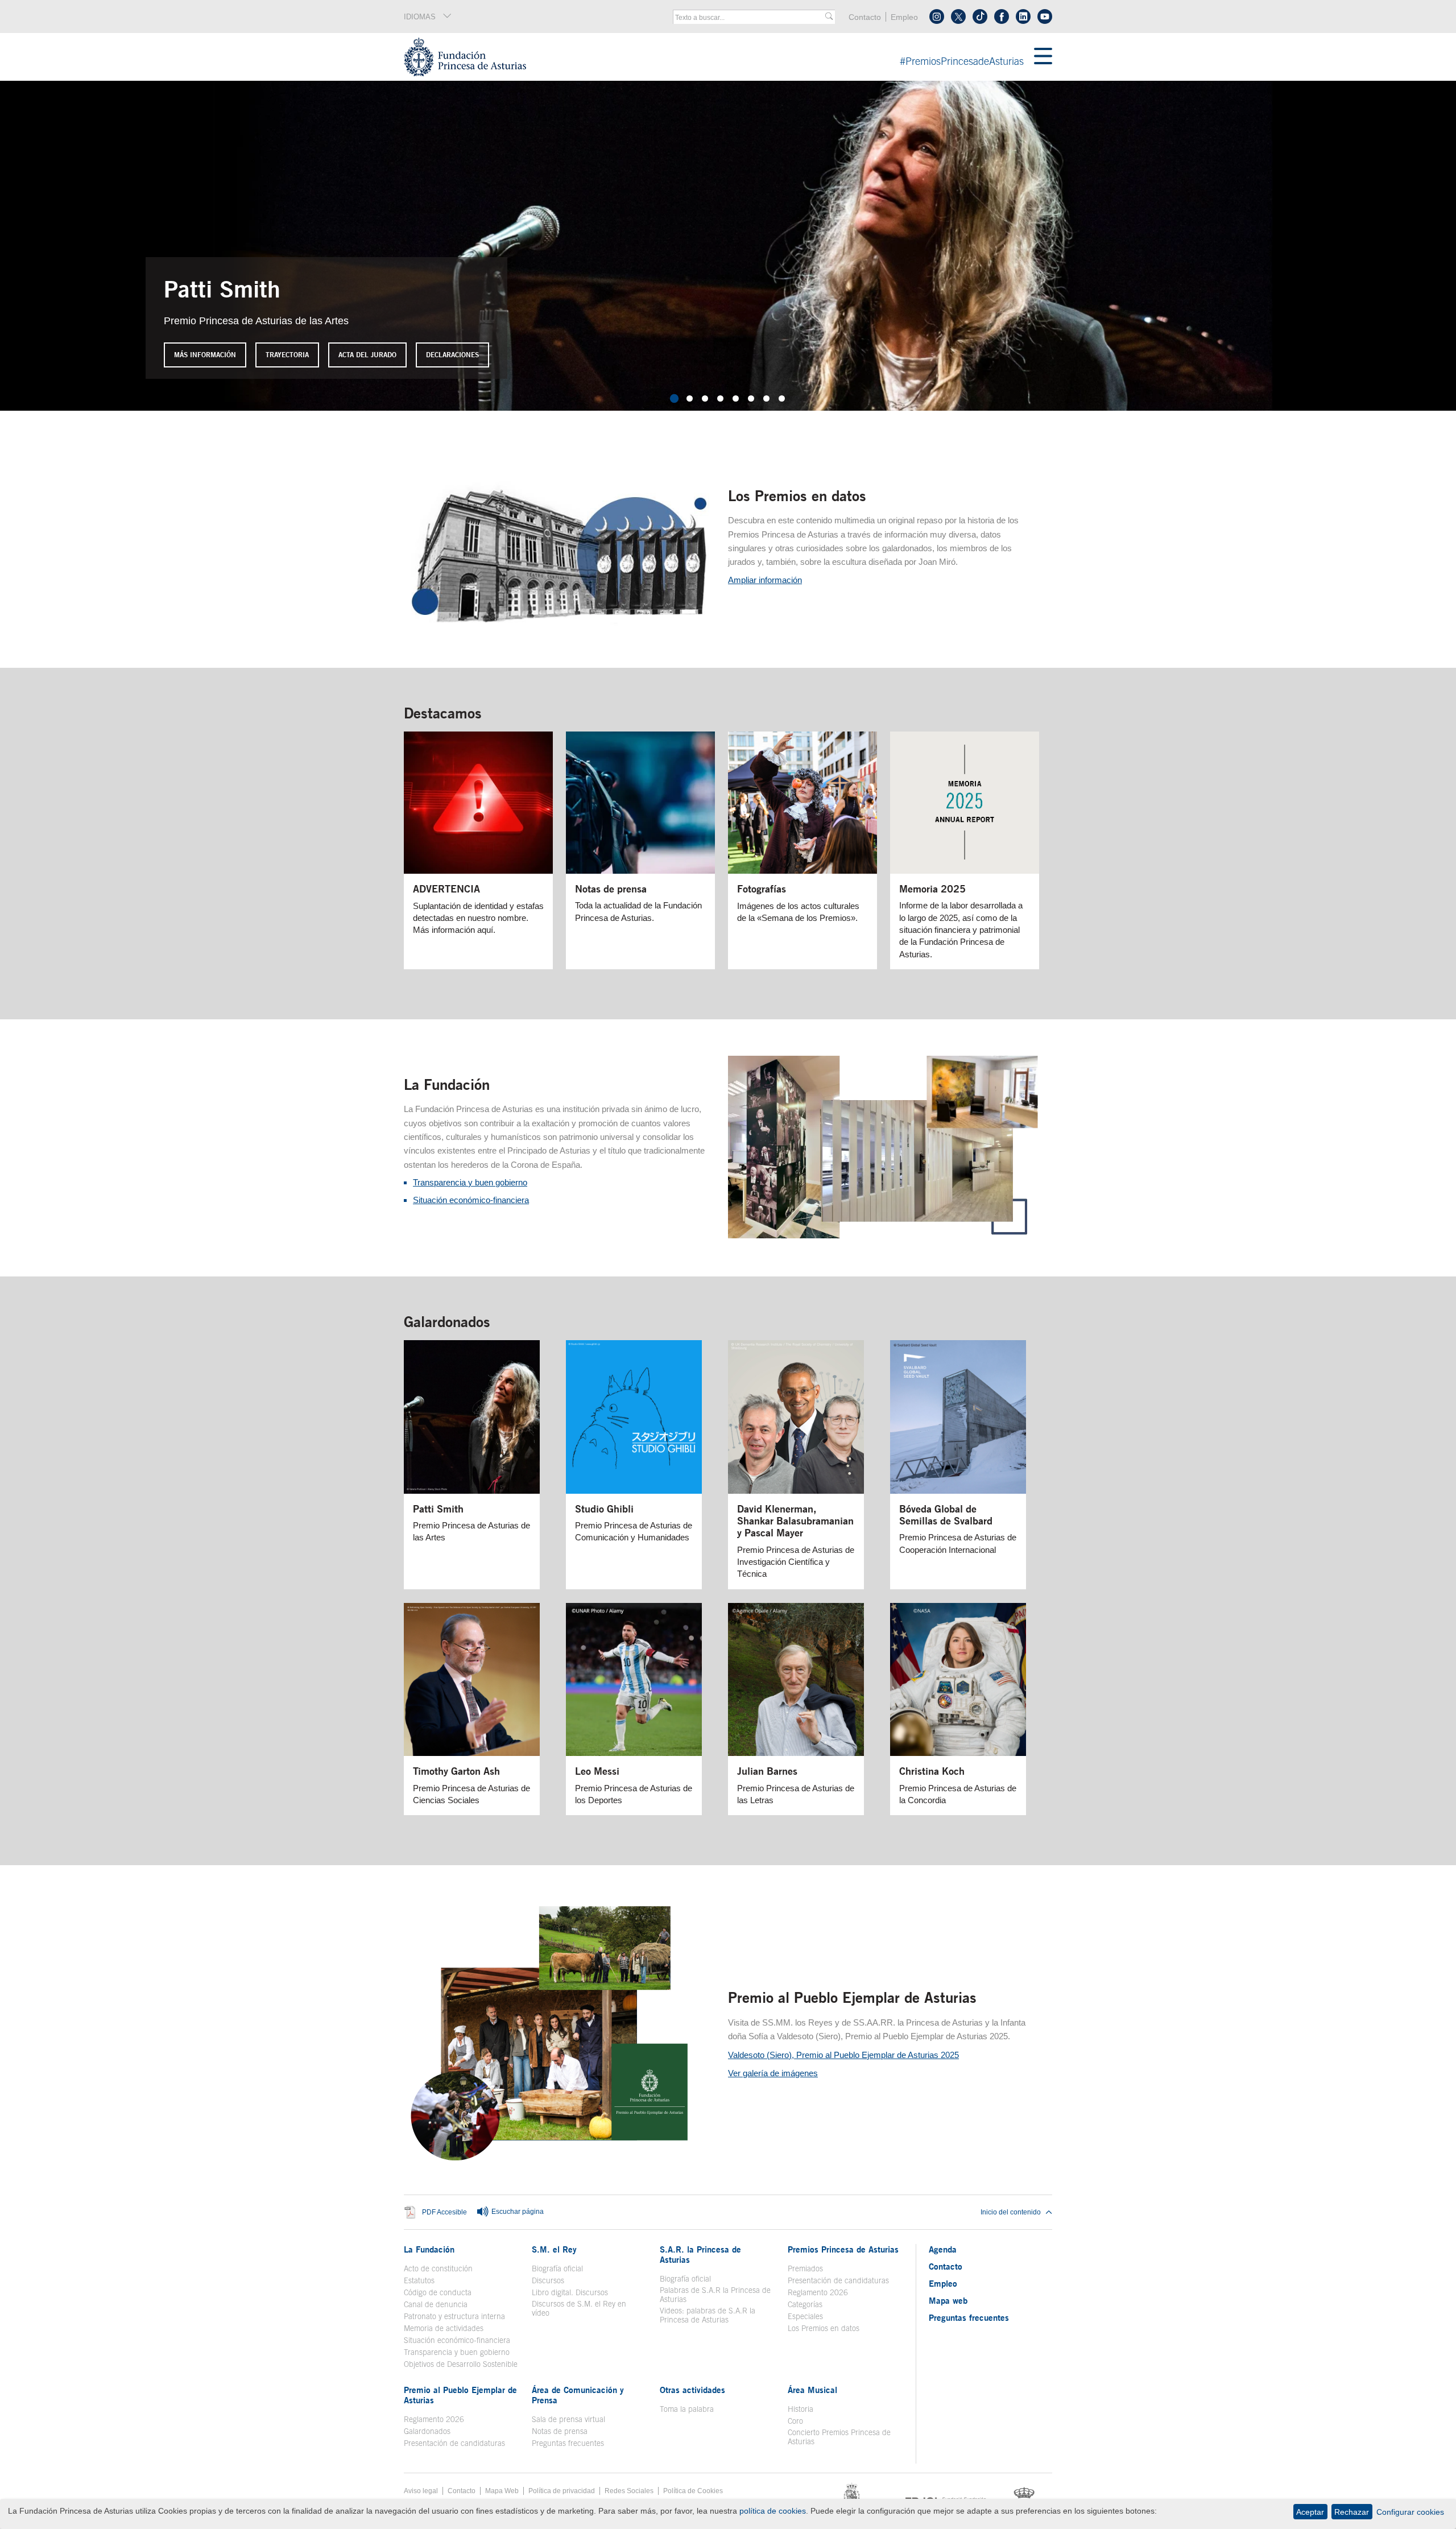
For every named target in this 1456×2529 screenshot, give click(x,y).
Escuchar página (517, 2212)
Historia (801, 2409)
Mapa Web (502, 2491)
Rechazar (1352, 2512)
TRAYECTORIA (287, 355)
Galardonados (447, 1321)
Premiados (805, 2268)
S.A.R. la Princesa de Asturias (700, 2254)
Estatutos (419, 2280)
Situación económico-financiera (471, 1200)
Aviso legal (421, 2491)
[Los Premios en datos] (559, 627)
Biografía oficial (557, 2268)
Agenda (943, 2249)
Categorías (805, 2304)
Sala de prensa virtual (568, 2419)
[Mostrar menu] (1043, 57)
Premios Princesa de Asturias (843, 2249)
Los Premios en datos (797, 495)
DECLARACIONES (452, 355)
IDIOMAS (420, 17)
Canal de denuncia (436, 2304)
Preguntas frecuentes (568, 2443)
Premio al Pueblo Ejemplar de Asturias (852, 1997)
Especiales (805, 2316)
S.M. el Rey (554, 2249)
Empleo (904, 17)
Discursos (548, 2280)
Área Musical (812, 2390)
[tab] (674, 398)
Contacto (865, 17)
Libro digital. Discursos (570, 2292)
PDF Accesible (444, 2212)
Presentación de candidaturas (838, 2280)
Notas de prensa (560, 2431)
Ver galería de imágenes (773, 2073)
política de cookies (773, 2511)
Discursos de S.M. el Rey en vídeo (585, 2308)
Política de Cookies (693, 2491)
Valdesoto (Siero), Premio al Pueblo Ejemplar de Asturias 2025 (843, 2055)
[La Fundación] (884, 1235)
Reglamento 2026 (818, 2292)
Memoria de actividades (444, 2328)
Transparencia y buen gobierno (470, 1182)
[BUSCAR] (829, 17)
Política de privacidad (562, 2491)
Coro (795, 2421)
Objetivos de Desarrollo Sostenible (461, 2364)
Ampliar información (765, 580)
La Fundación (447, 1084)
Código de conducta (438, 2292)
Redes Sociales (629, 2491)
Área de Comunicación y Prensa (578, 2395)
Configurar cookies (1410, 2512)
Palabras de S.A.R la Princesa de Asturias (715, 2295)
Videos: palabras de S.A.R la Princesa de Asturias (708, 2315)
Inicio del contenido (1011, 2212)
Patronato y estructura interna (454, 2316)
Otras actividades (692, 2390)
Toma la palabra (687, 2409)
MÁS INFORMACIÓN (205, 355)
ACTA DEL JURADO (367, 355)
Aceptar (1310, 2512)
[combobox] (750, 18)
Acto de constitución (438, 2268)
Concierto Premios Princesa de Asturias (839, 2437)
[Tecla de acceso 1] (719, 57)
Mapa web (948, 2300)
